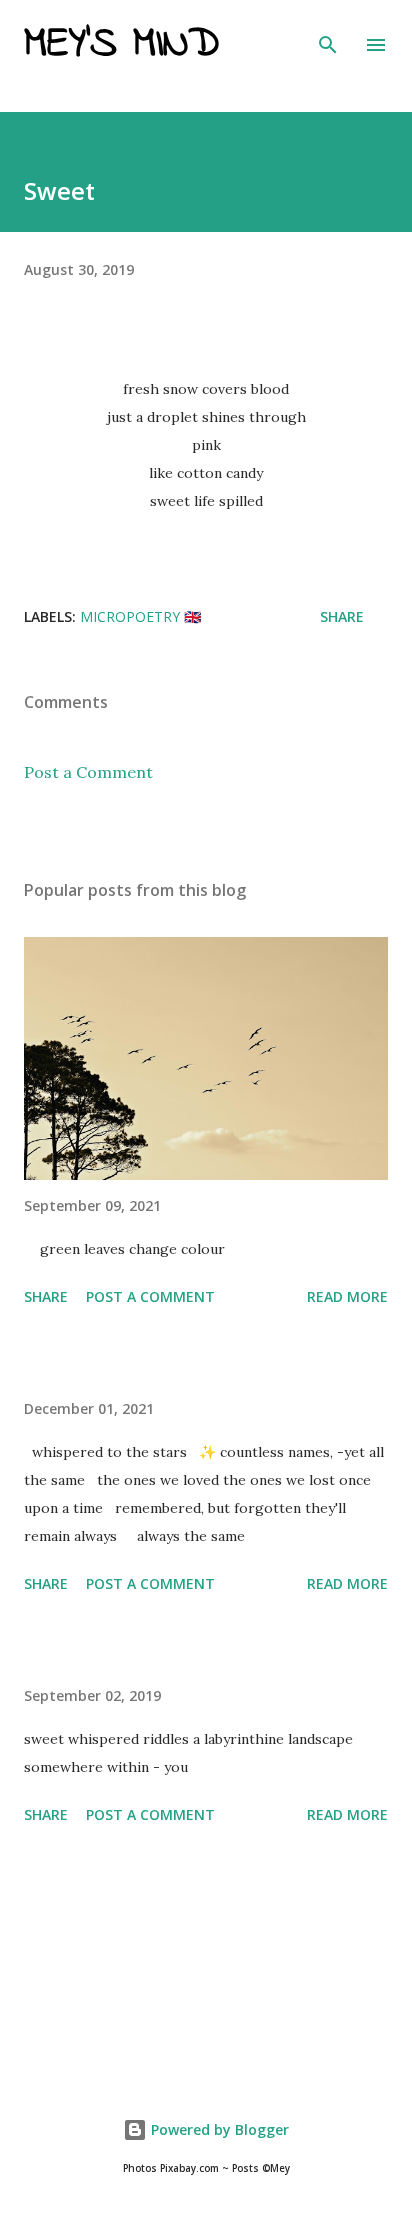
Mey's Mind (121, 45)
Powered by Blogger (218, 2129)
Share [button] (342, 616)
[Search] (328, 36)
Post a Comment (88, 772)
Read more (347, 1296)
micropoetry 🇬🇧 (140, 616)
